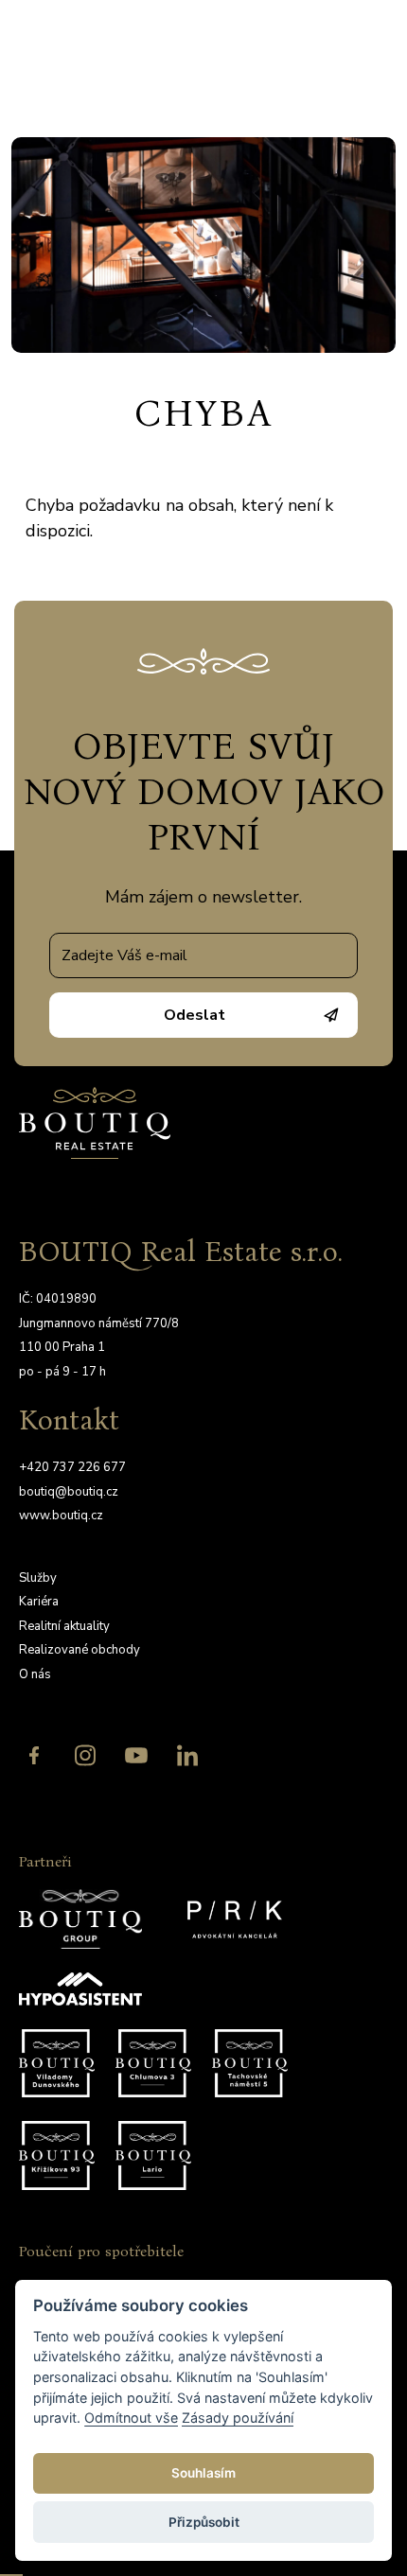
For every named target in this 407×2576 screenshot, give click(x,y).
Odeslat (195, 1015)
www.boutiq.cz (61, 1516)
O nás (35, 1674)
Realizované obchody (80, 1650)
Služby (38, 1578)
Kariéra (39, 1602)
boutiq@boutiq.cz (69, 1492)
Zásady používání (238, 2418)
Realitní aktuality (64, 1626)
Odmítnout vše (131, 2418)
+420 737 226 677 (72, 1467)
